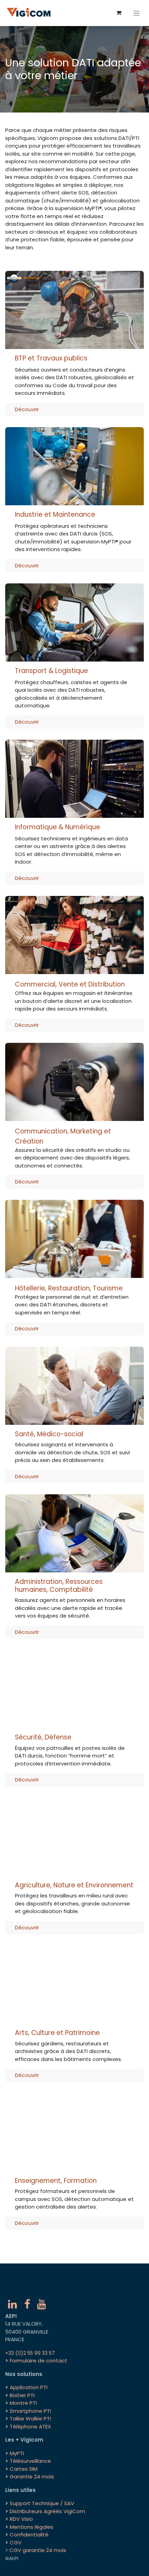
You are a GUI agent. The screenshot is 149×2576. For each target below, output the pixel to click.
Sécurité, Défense (43, 1737)
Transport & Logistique (51, 671)
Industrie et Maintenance (55, 514)
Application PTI (29, 2387)
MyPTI (17, 2453)
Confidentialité (29, 2535)
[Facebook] (27, 2304)
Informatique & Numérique (58, 827)
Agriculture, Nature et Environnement (74, 1885)
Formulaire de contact (38, 2361)
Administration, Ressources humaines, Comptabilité (59, 1586)
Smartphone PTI (30, 2411)
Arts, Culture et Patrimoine (57, 2033)
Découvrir (27, 409)
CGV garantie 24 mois (38, 2550)
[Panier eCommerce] (119, 13)
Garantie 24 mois (32, 2477)
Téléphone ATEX (30, 2427)
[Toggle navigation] (137, 13)
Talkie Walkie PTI (30, 2419)
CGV (16, 2542)
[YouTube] (42, 2304)
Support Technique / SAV (42, 2503)
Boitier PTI (22, 2395)
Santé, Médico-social (49, 1434)
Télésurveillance (30, 2461)
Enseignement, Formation (56, 2181)
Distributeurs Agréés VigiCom (47, 2511)
